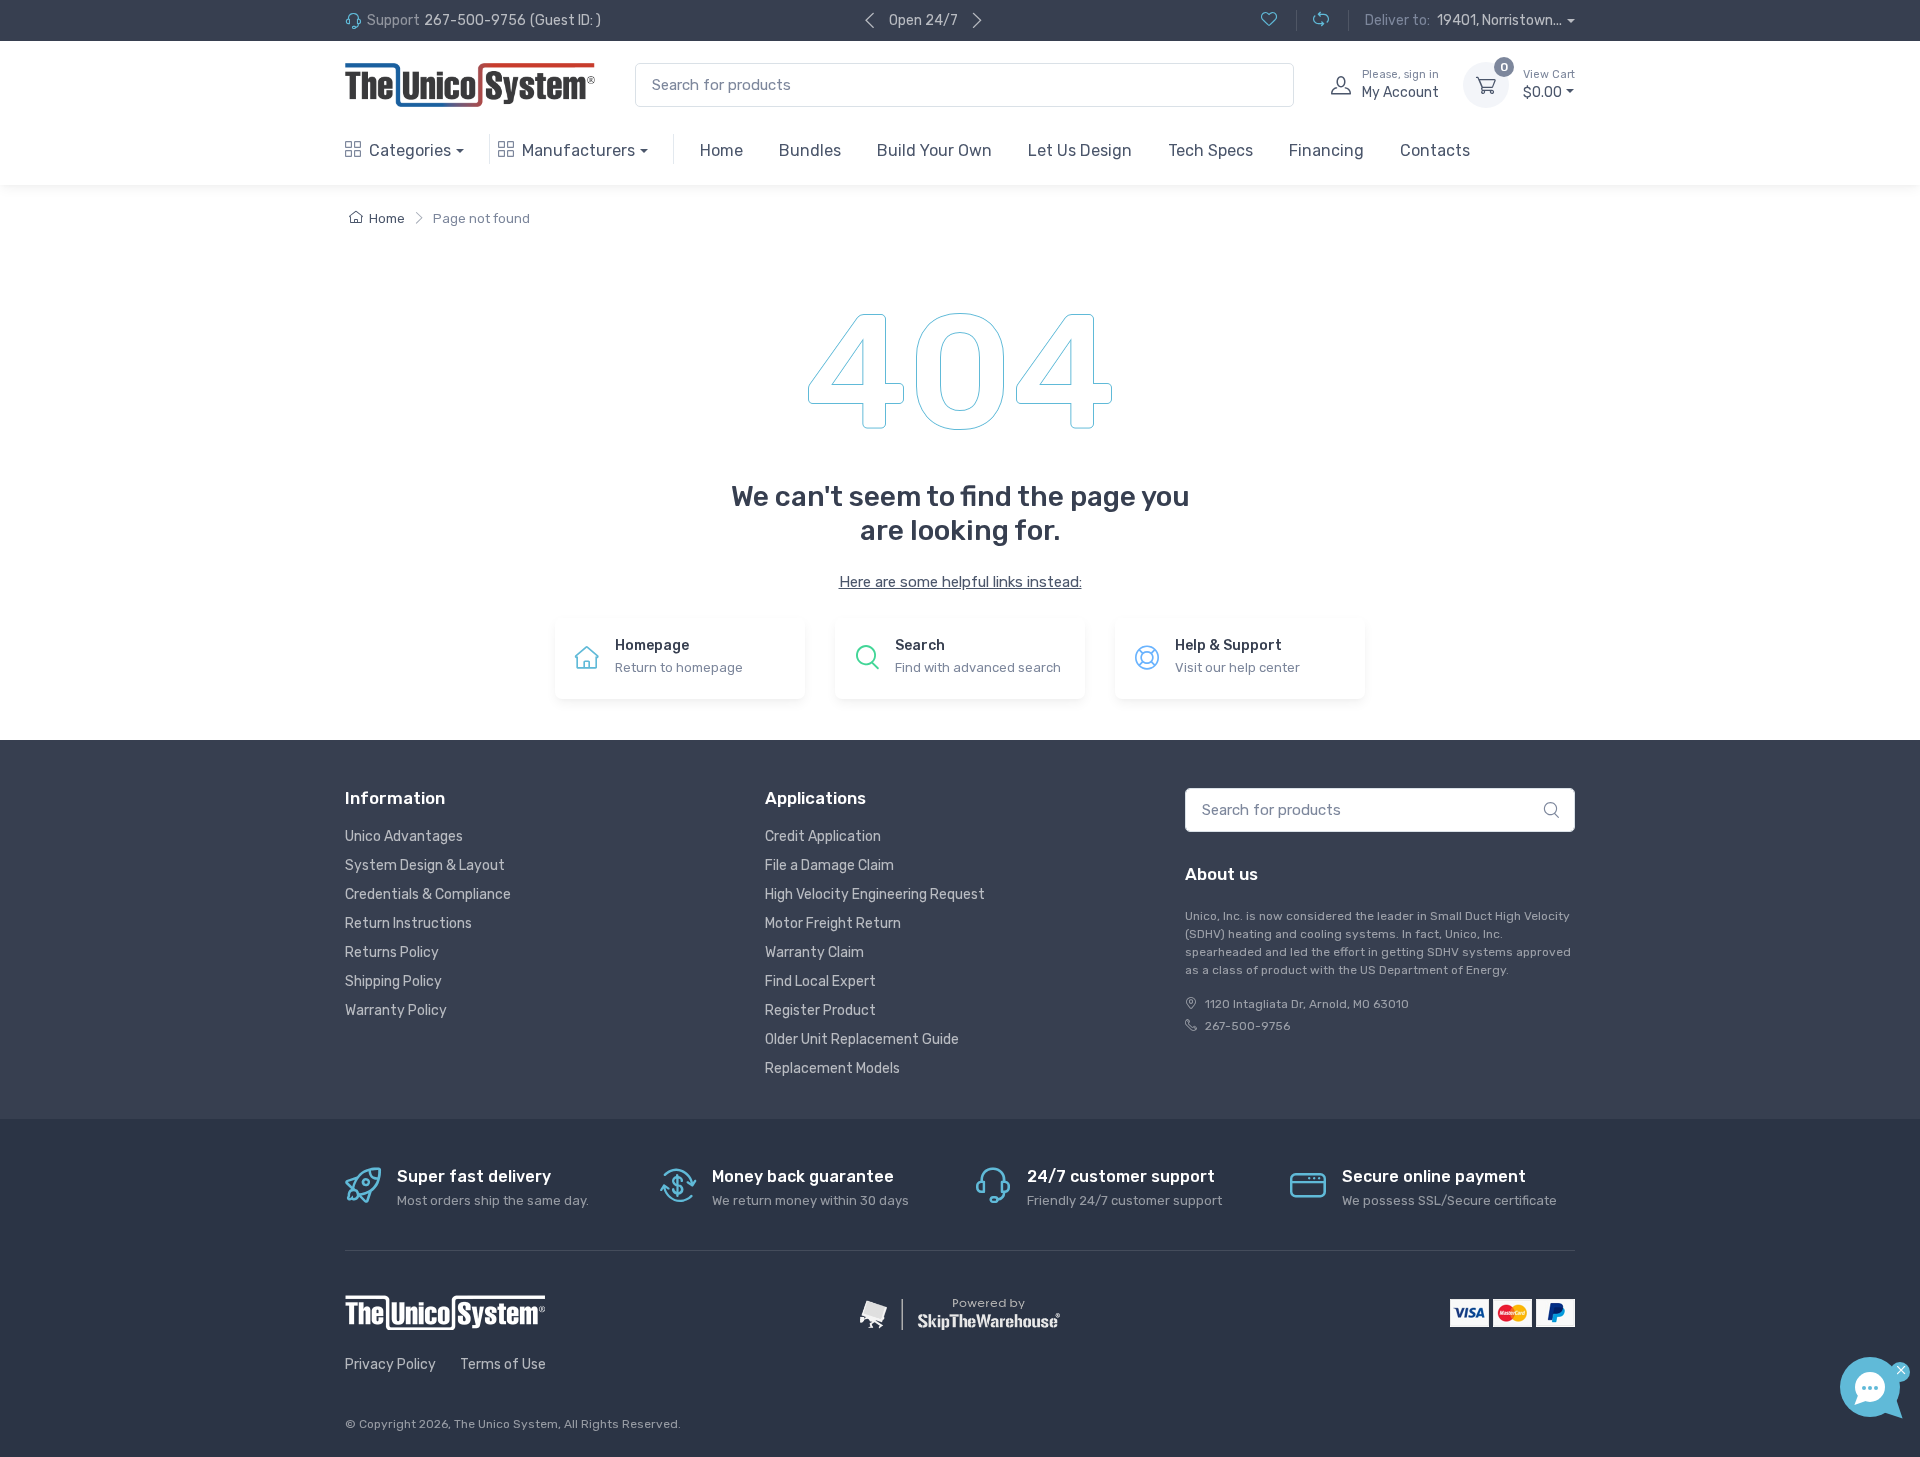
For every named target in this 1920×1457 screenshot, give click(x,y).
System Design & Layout (425, 865)
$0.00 (1549, 84)
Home (721, 150)
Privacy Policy (390, 1364)
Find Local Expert (820, 981)
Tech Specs (1210, 150)
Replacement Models (832, 1068)
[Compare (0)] (1312, 20)
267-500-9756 (475, 20)
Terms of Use (503, 1364)
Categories (410, 150)
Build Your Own (934, 150)
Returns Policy (392, 952)
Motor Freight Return (833, 923)
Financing (1326, 150)
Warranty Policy (396, 1010)
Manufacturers (578, 150)
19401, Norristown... (1499, 20)
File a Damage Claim (829, 865)
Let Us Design (1080, 150)
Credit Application (823, 836)
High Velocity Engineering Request (875, 894)
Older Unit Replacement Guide (862, 1039)
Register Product (820, 1010)
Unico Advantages (404, 836)
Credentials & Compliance (428, 894)
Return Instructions (408, 923)
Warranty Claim (814, 952)
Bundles (810, 150)
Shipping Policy (393, 981)
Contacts (1435, 150)
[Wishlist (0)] (1269, 20)
